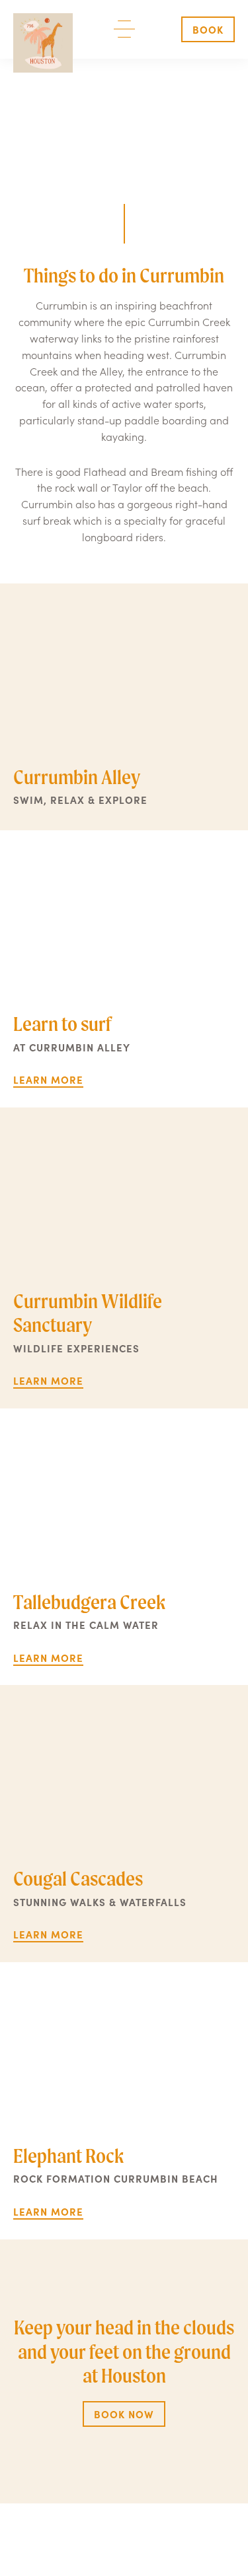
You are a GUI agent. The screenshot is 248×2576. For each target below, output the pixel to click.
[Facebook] (108, 2533)
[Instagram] (141, 2533)
